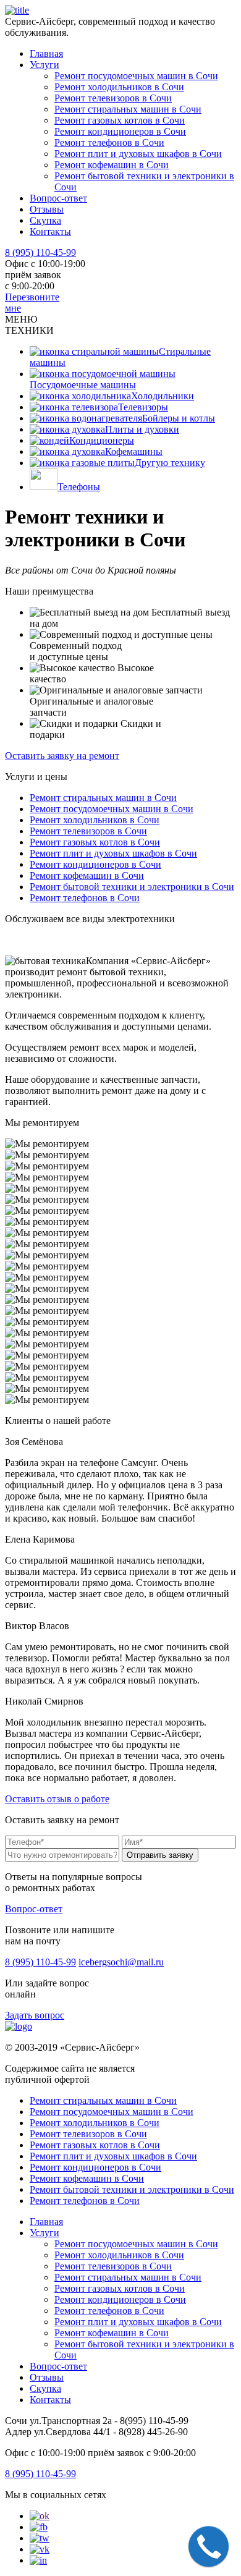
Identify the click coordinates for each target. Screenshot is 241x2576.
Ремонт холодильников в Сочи (119, 87)
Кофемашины (134, 451)
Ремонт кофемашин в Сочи (112, 165)
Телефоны (79, 487)
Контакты (50, 231)
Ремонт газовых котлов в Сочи (120, 120)
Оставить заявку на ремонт (62, 756)
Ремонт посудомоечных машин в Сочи (136, 76)
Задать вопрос (35, 2015)
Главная (46, 53)
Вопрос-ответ (58, 198)
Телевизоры (143, 407)
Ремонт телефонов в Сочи (109, 142)
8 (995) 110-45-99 (40, 252)
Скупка (45, 220)
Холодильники (163, 396)
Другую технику (170, 463)
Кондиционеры (102, 440)
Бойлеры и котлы (179, 418)
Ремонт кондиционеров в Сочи (120, 131)
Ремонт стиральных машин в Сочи (128, 109)
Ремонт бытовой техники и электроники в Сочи (132, 887)
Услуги (44, 65)
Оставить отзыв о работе (57, 1799)
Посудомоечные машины (83, 385)
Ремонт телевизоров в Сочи (113, 98)
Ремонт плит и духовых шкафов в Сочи (138, 154)
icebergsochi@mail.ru (121, 1962)
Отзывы (47, 209)
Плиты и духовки (142, 429)
